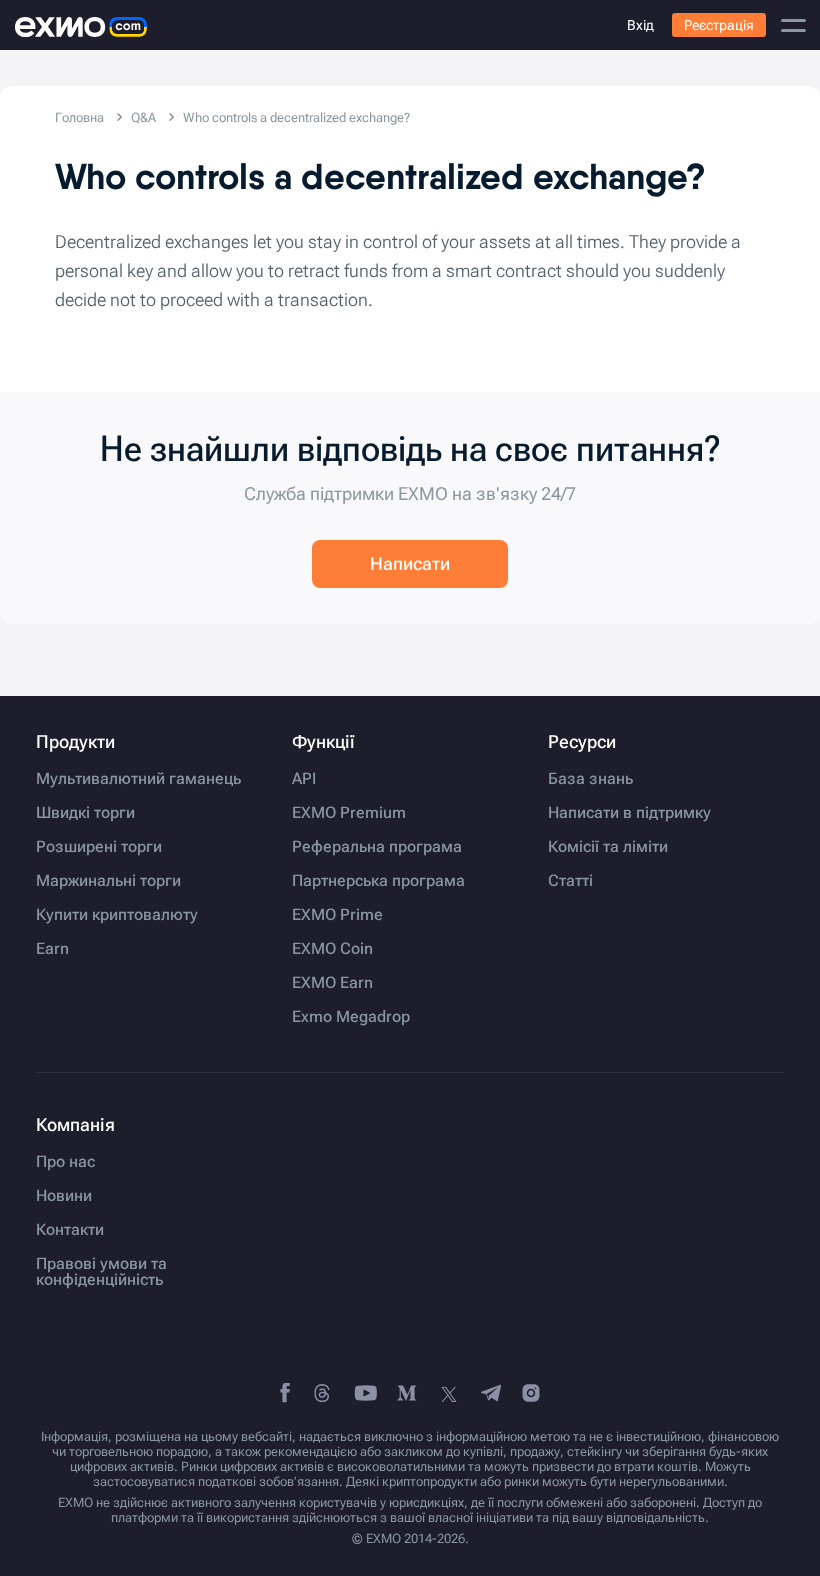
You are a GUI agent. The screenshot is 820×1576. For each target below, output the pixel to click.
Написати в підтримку (629, 813)
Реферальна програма (377, 847)
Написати (410, 563)
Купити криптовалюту (117, 915)
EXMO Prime (337, 915)
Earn (52, 949)
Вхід (640, 25)
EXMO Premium (349, 813)
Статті (570, 881)
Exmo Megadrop (351, 1017)
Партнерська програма (378, 881)
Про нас (65, 1162)
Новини (64, 1196)
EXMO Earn (332, 983)
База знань (590, 779)
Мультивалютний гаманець (138, 779)
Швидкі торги (85, 813)
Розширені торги (99, 847)
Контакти (70, 1230)
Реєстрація (719, 25)
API (304, 779)
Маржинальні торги (108, 881)
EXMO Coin (332, 949)
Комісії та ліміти (608, 847)
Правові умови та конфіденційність (101, 1272)
